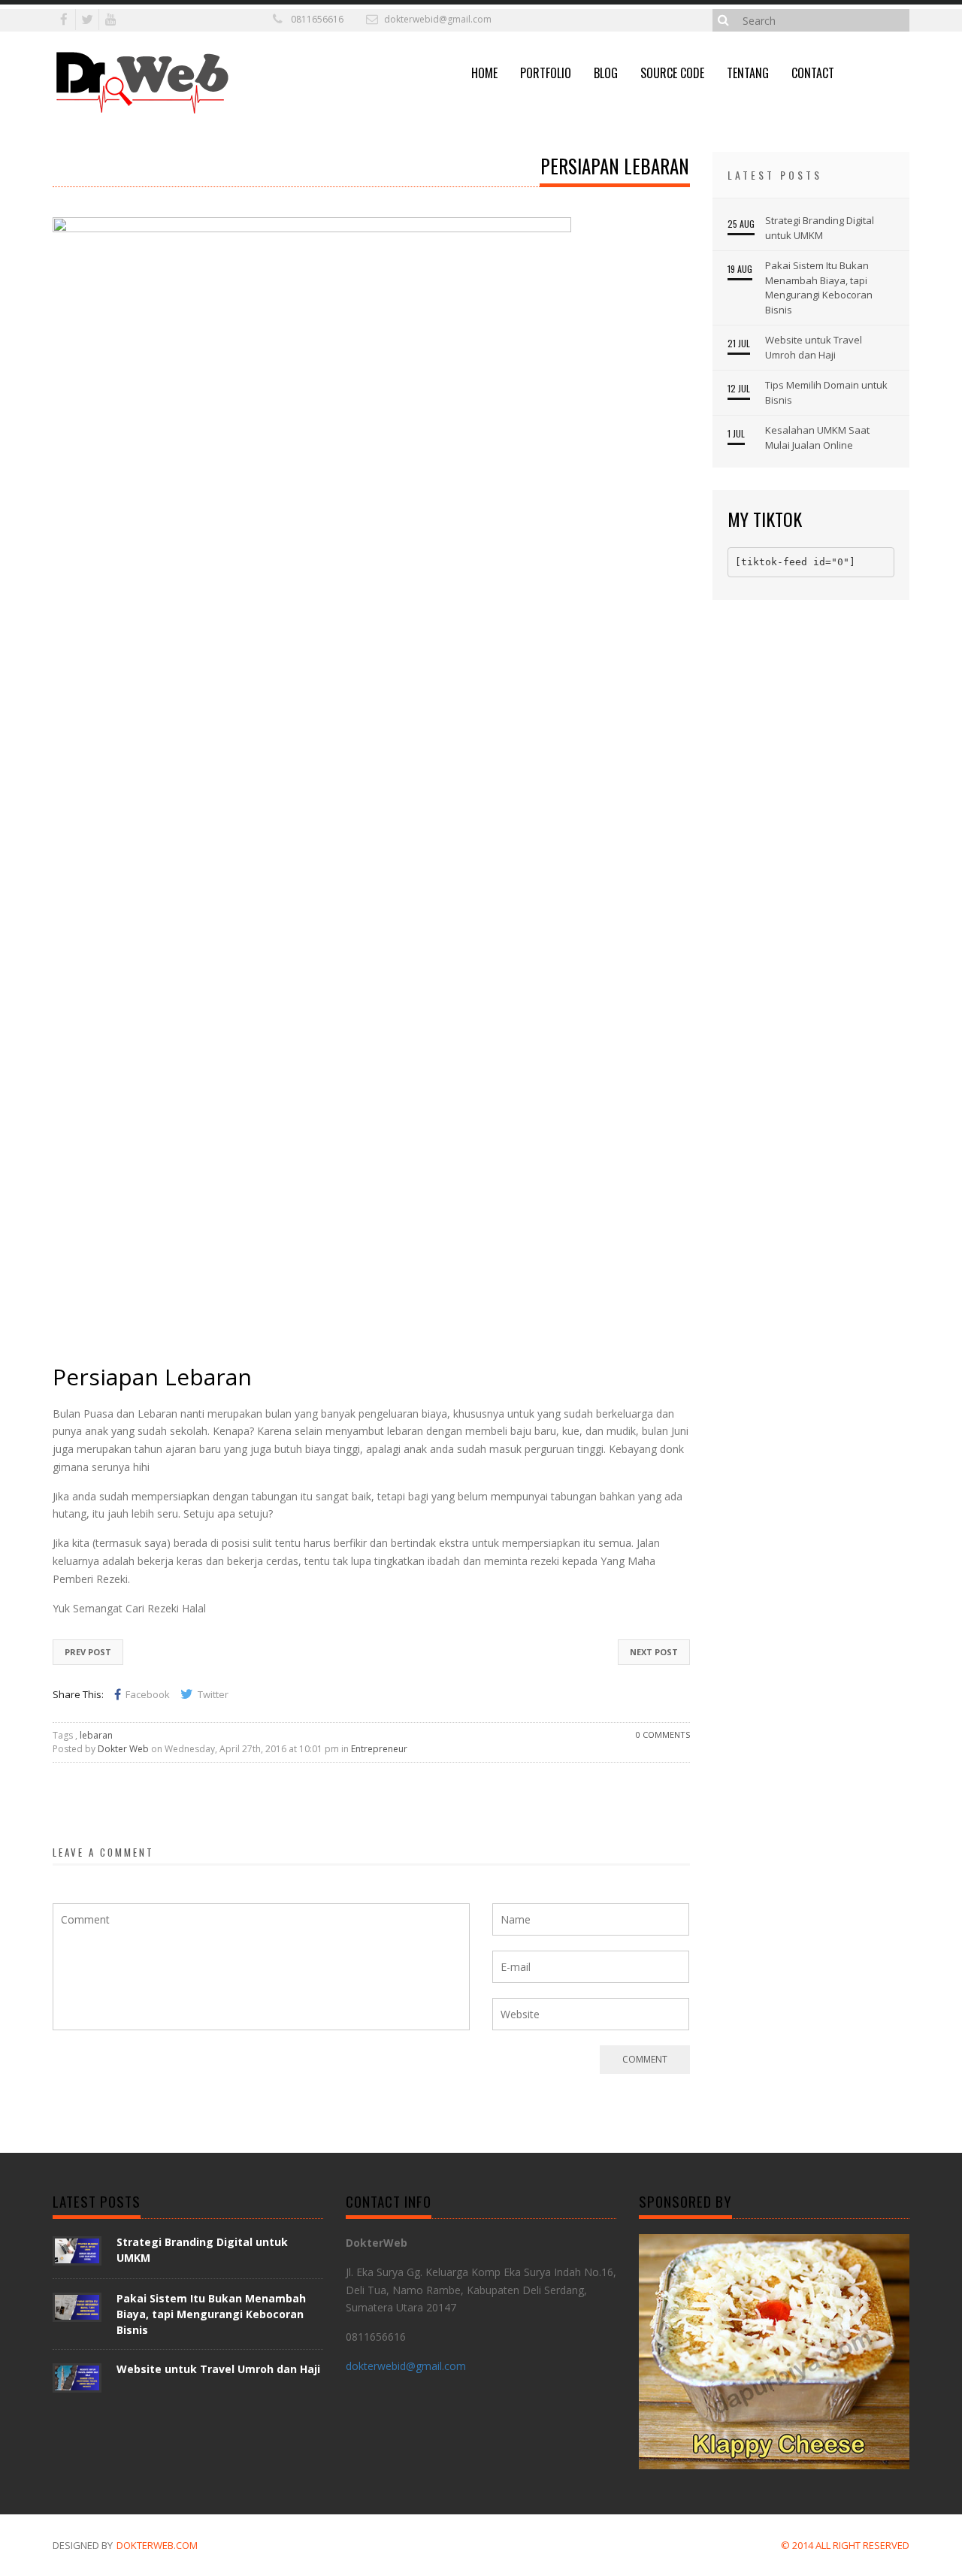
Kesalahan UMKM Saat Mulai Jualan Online (817, 437)
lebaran (96, 1735)
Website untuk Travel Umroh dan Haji (814, 347)
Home (484, 73)
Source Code (672, 73)
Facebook (148, 1694)
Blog (606, 73)
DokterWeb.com (157, 2545)
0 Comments (663, 1734)
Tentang (748, 73)
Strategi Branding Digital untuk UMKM (820, 228)
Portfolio (546, 73)
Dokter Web (123, 1749)
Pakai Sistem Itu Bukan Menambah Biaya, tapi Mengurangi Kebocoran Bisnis (819, 288)
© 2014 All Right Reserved (845, 2545)
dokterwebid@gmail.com (438, 19)
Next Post (654, 1652)
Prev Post (88, 1652)
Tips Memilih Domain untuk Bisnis (826, 392)
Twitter (213, 1694)
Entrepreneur (379, 1749)
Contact (813, 73)
